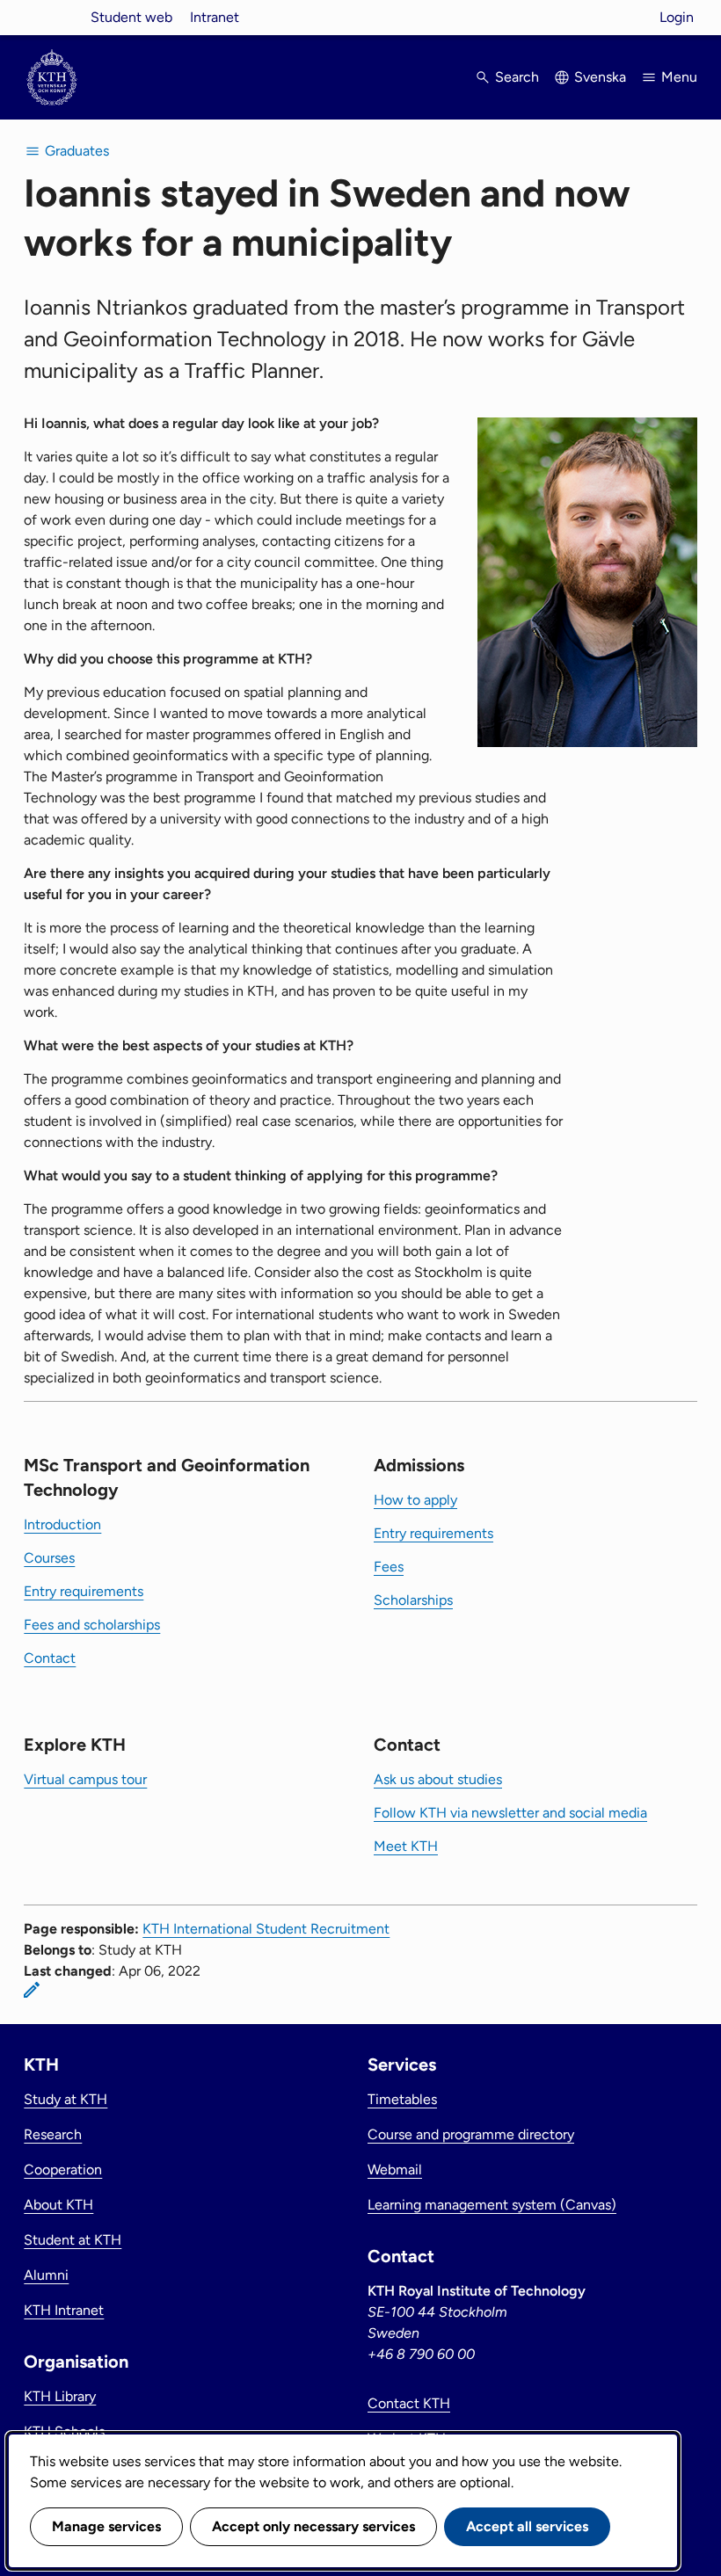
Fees (389, 1567)
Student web (131, 17)
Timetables (402, 2099)
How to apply (415, 1500)
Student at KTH (73, 2240)
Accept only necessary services (313, 2526)
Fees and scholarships (92, 1625)
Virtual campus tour (85, 1779)
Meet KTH (406, 1846)
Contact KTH (409, 2403)
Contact (50, 1658)
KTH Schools (64, 2431)
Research (53, 2134)
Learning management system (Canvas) (492, 2205)
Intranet (215, 17)
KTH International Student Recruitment (266, 1929)
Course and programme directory (471, 2134)
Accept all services (527, 2526)
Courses (49, 1558)
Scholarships (413, 1600)
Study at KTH (66, 2099)
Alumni (46, 2275)
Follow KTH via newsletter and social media (510, 1813)
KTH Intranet (64, 2310)
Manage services (106, 2526)
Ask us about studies (438, 1779)
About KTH (58, 2205)
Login (677, 17)
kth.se (52, 17)
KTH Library (60, 2396)
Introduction (62, 1524)
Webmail (395, 2170)
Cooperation (63, 2170)
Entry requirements (84, 1591)
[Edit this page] (32, 1990)
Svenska (600, 77)
